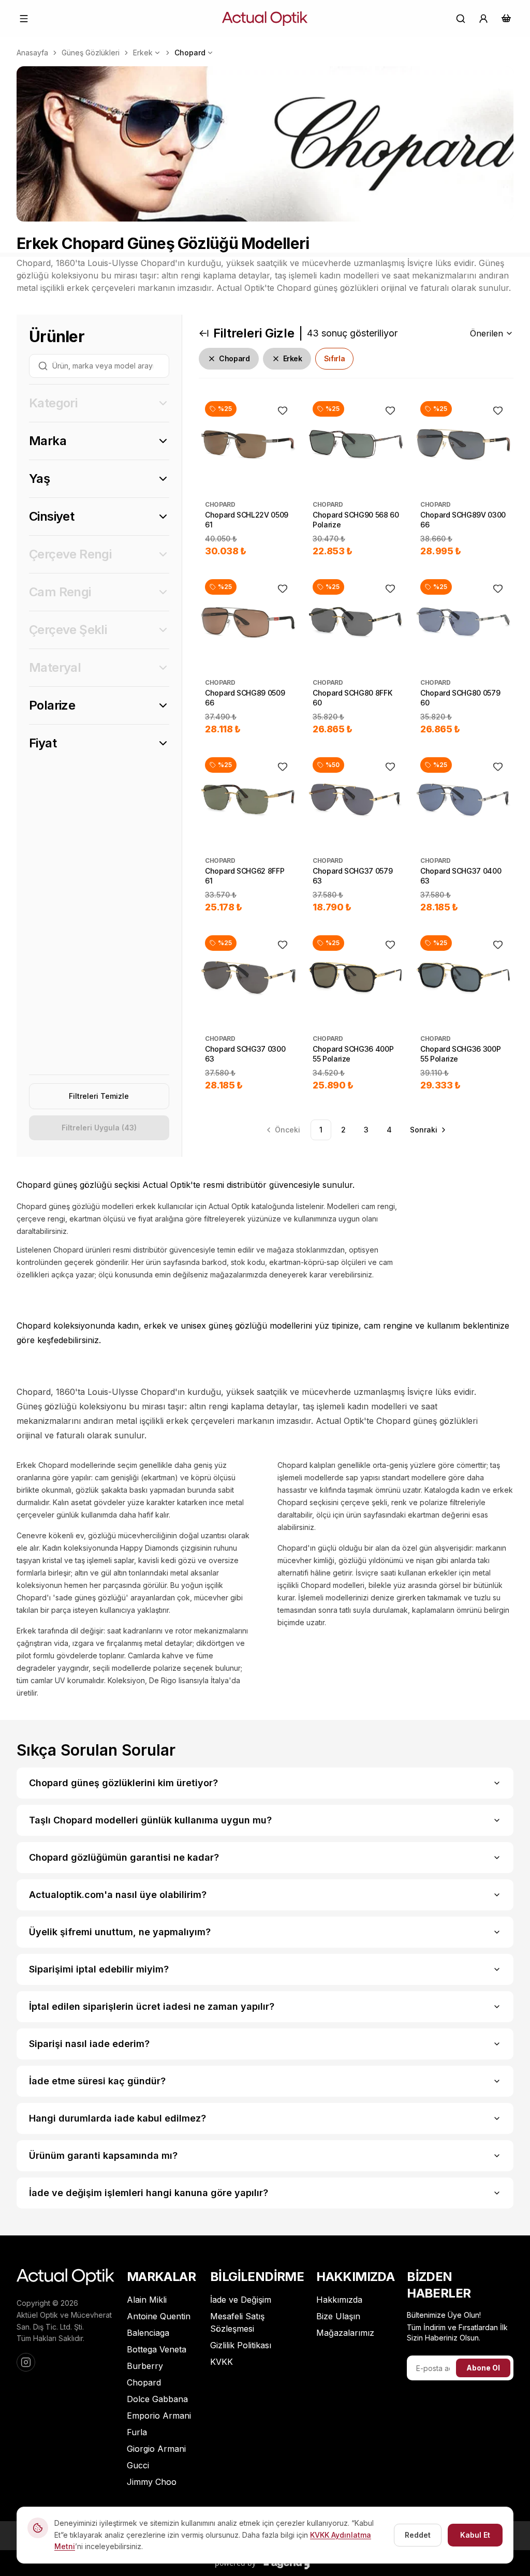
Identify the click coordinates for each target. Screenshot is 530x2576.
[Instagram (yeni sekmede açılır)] (26, 2362)
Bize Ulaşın (338, 2316)
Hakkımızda (339, 2300)
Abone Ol (483, 2368)
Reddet (418, 2535)
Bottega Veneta (157, 2349)
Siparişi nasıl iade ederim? (89, 2044)
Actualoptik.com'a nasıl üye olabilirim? (118, 1895)
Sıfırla (335, 358)
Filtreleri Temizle (99, 1096)
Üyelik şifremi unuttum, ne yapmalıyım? (120, 1932)
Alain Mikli (147, 2300)
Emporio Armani (159, 2416)
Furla (137, 2432)
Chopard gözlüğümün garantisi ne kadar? (124, 1857)
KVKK (222, 2362)
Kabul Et (475, 2535)
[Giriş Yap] (483, 19)
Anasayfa (32, 53)
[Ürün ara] (461, 19)
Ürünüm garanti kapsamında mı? (103, 2155)
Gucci (138, 2465)
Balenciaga (148, 2333)
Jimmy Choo (152, 2482)
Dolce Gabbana (157, 2399)
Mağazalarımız (345, 2333)
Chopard (190, 53)
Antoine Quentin (159, 2316)
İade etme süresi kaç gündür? (97, 2081)
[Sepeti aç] (506, 18)
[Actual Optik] (265, 19)
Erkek (143, 53)
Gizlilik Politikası (241, 2345)
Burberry (145, 2366)
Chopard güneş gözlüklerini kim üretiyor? (123, 1783)
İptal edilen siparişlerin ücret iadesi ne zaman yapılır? (152, 2006)
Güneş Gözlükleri (91, 53)
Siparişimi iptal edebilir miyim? (99, 1969)
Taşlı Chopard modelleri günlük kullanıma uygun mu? (150, 1820)
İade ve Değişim (241, 2300)
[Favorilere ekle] (283, 410)
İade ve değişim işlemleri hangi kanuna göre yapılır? (149, 2193)
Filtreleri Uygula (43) (99, 1128)
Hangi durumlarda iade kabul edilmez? (117, 2118)
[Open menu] (24, 19)
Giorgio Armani (156, 2449)
